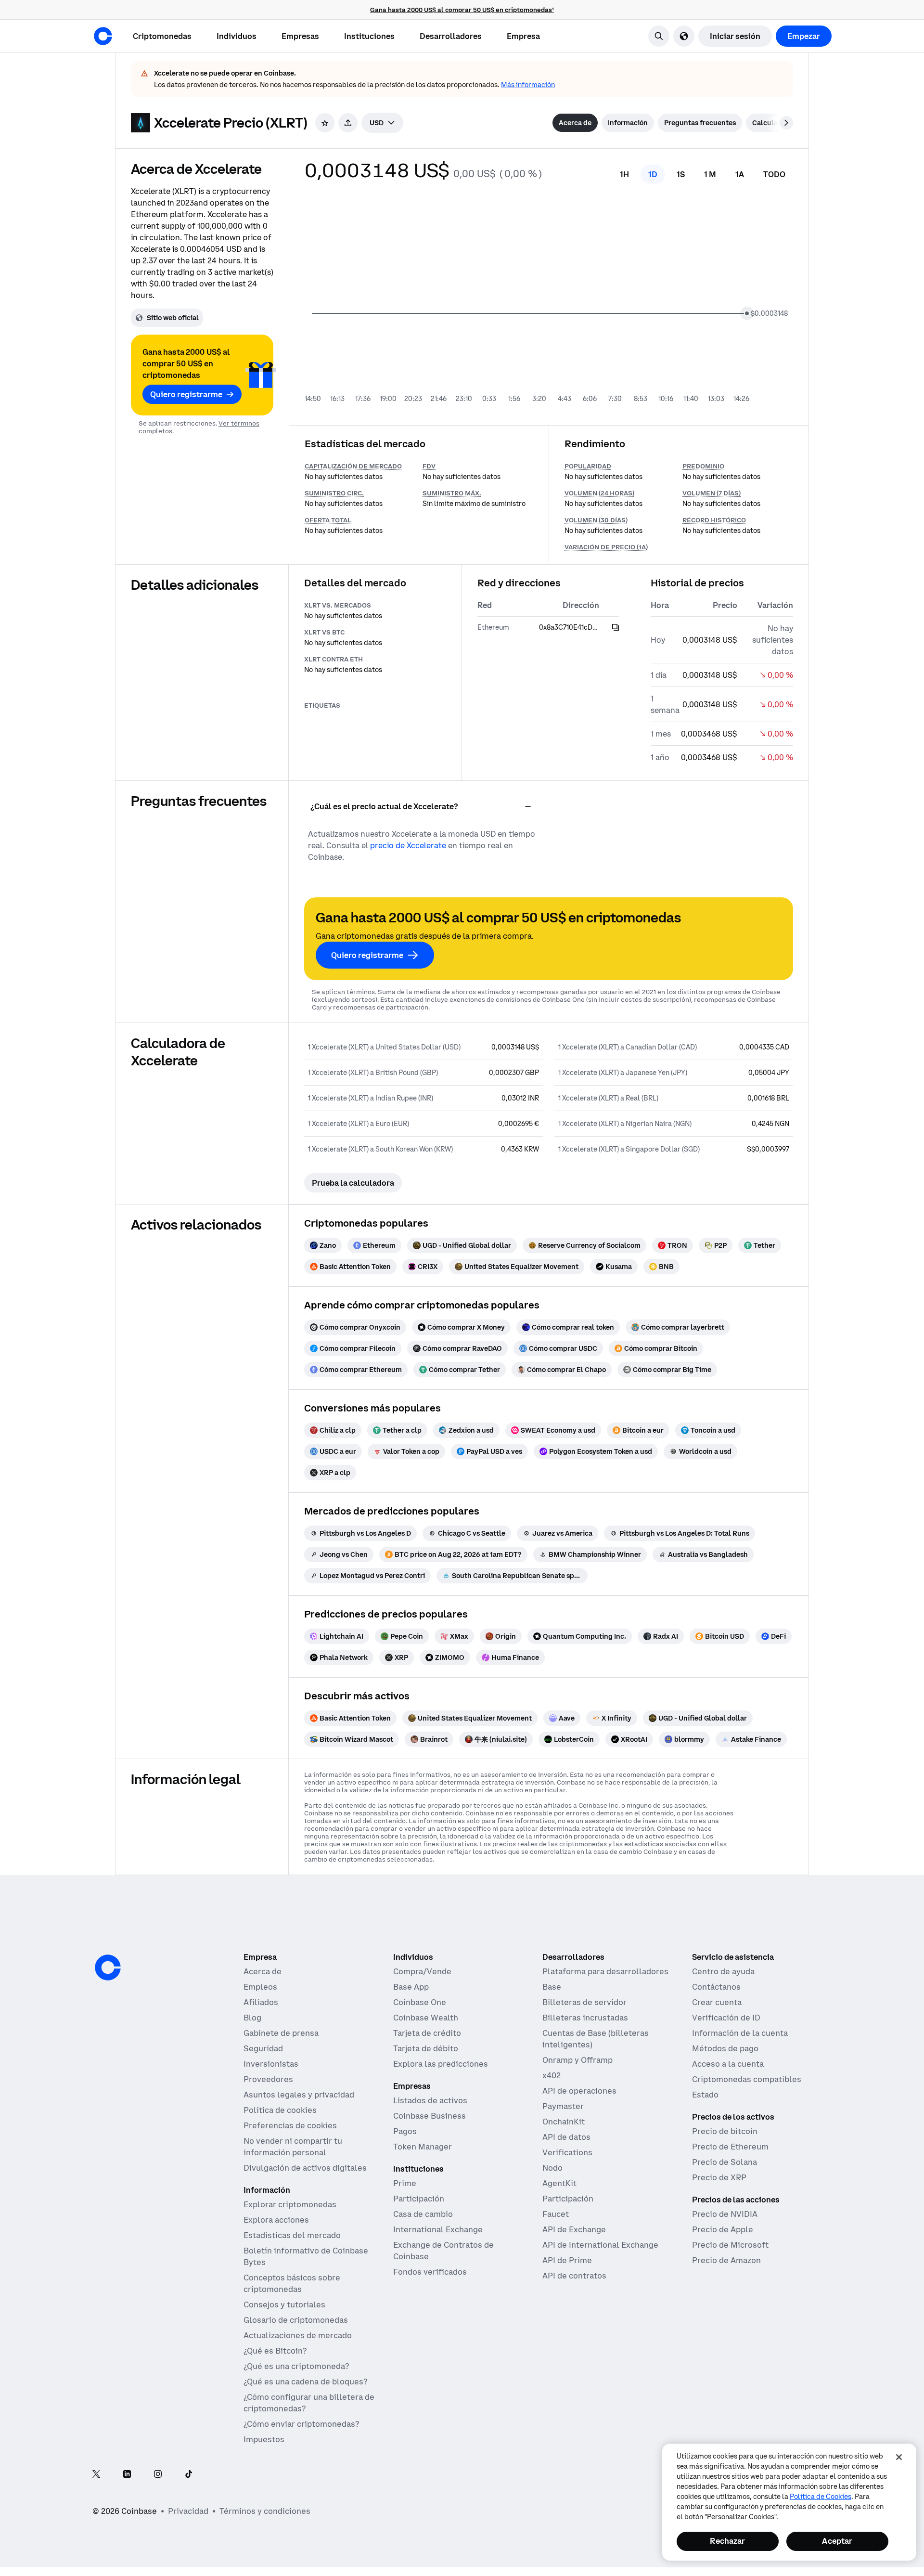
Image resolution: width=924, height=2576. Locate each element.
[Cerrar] (899, 2457)
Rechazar (727, 2541)
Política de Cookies (821, 2497)
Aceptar (837, 2541)
